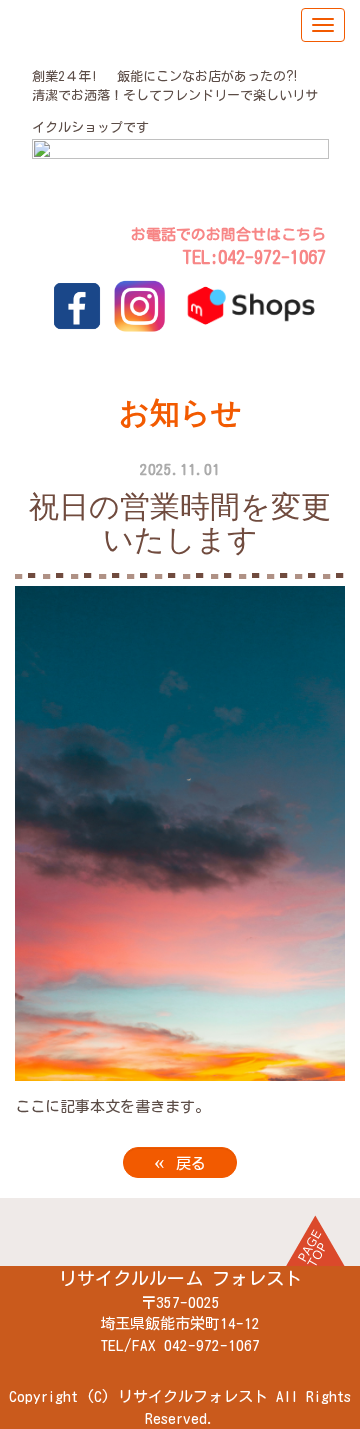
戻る (180, 1161)
